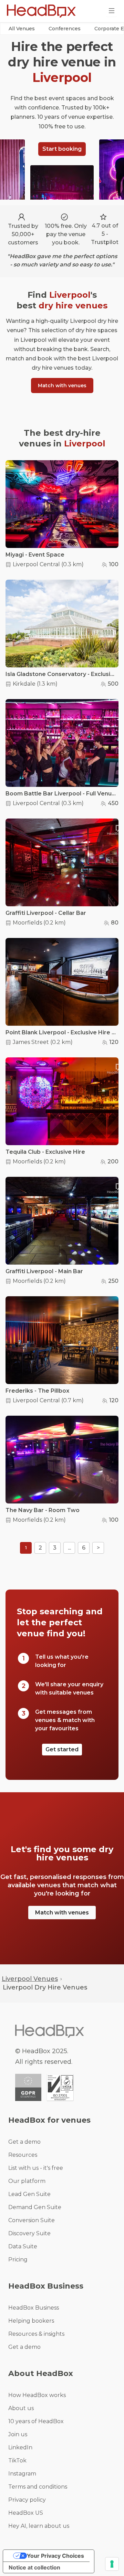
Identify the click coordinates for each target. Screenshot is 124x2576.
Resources (23, 2155)
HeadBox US (26, 2513)
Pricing (18, 2260)
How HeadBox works (37, 2395)
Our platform (27, 2181)
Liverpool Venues (30, 1979)
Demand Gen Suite (35, 2207)
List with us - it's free (36, 2168)
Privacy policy (27, 2500)
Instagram (22, 2474)
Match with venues (62, 386)
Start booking (62, 149)
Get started (62, 1749)
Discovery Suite (29, 2233)
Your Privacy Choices (55, 2556)
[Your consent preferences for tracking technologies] (112, 2564)
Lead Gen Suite (29, 2194)
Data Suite (23, 2246)
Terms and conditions (38, 2487)
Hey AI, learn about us (39, 2526)
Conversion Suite (32, 2220)
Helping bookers (31, 2321)
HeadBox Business (34, 2308)
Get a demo (24, 2142)
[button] (22, 29)
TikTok (17, 2461)
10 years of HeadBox (36, 2421)
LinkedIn (20, 2447)
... (69, 1548)
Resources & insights (36, 2334)
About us (21, 2408)
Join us (18, 2434)
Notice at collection (34, 2567)
